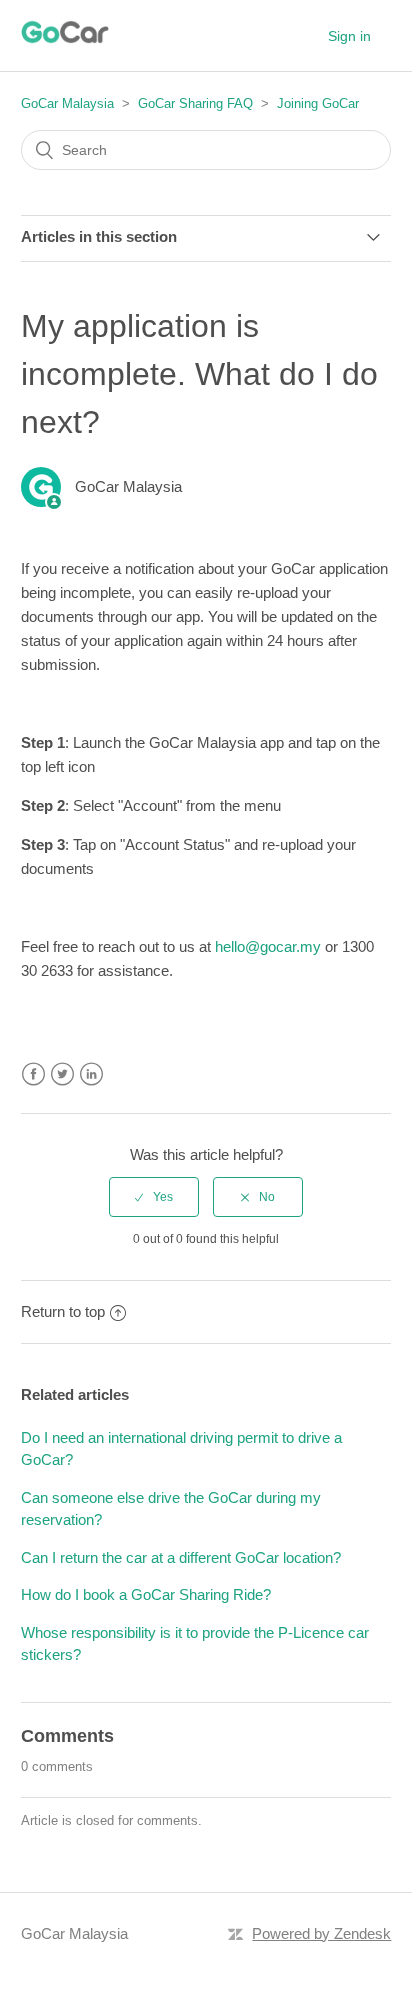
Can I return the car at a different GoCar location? (181, 1557)
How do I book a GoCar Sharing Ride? (146, 1594)
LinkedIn (91, 1074)
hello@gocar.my (268, 946)
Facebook (33, 1074)
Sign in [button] (349, 36)
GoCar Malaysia (67, 103)
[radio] (154, 1197)
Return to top (63, 1311)
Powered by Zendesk (321, 1933)
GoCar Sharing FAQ (195, 103)
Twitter (62, 1074)
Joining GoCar (318, 103)
